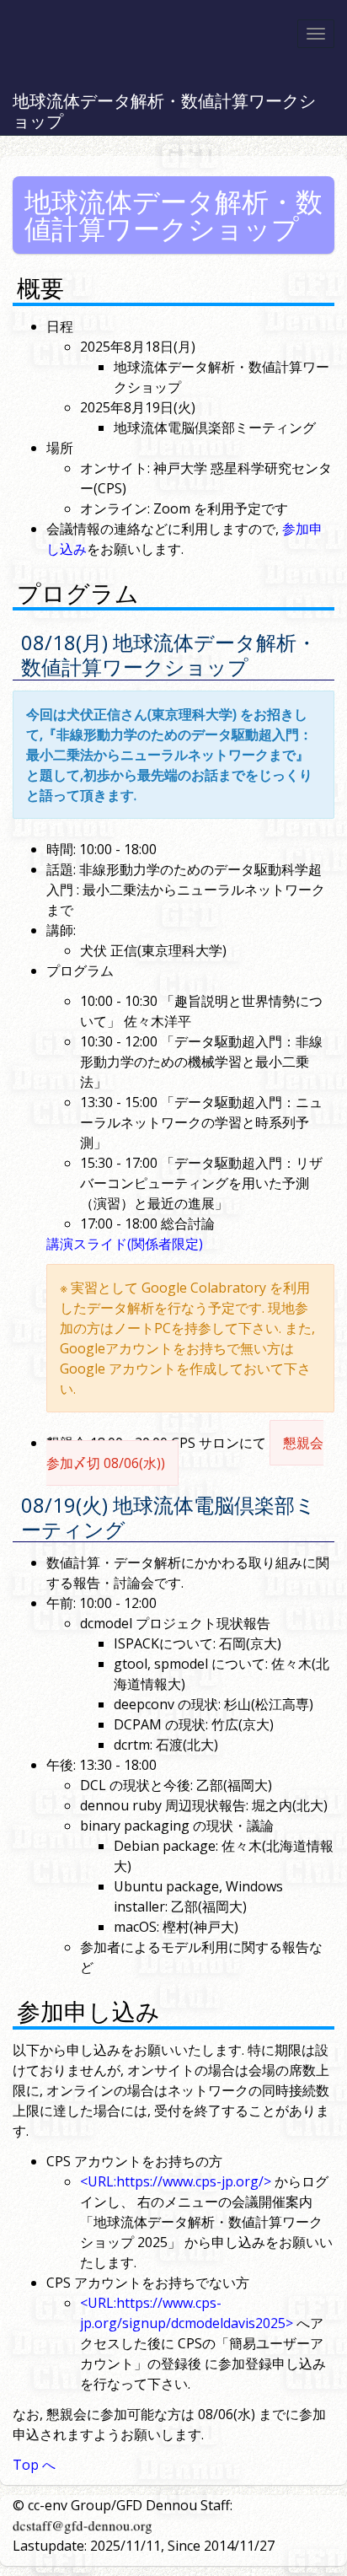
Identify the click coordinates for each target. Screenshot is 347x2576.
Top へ (34, 2465)
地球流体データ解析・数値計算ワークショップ (164, 111)
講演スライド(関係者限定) (125, 1244)
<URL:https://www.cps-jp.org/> (176, 2181)
